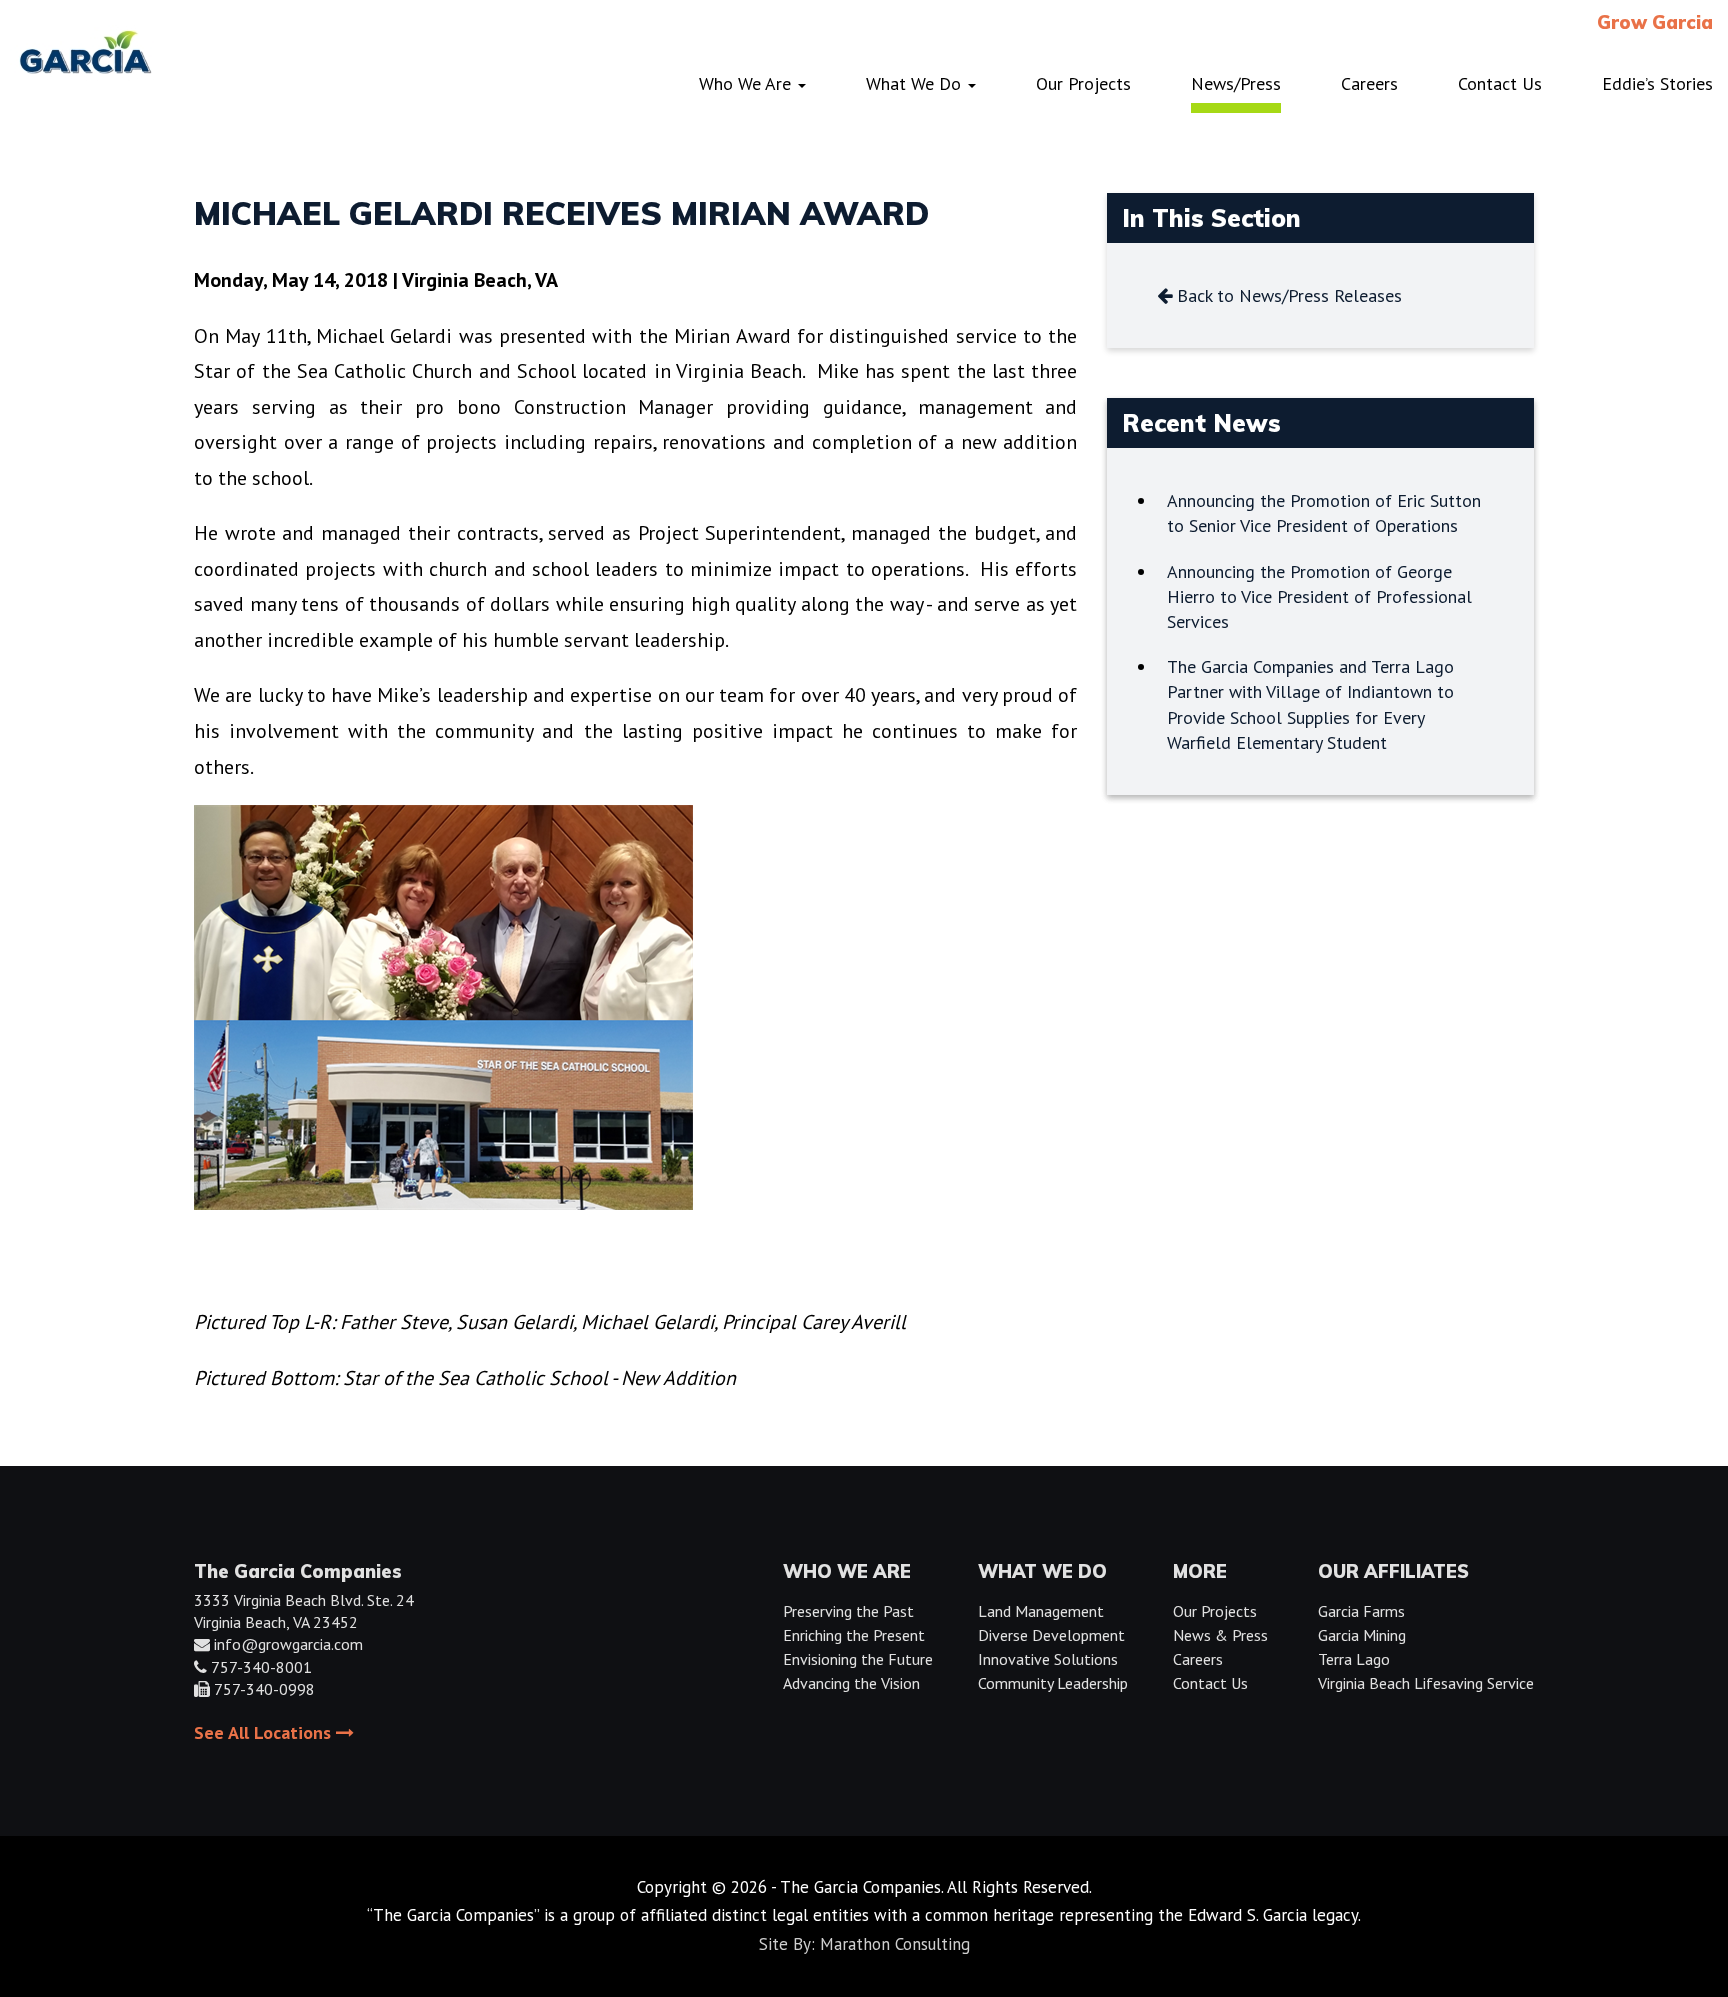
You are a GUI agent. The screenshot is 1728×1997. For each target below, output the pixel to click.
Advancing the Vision (851, 1683)
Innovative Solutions (1048, 1659)
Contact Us (1210, 1683)
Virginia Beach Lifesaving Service (1426, 1683)
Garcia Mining (1362, 1635)
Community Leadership (1053, 1683)
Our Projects (1215, 1611)
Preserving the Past (848, 1611)
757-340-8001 (261, 1667)
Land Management (1041, 1611)
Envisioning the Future (858, 1659)
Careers (1198, 1659)
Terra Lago (1354, 1659)
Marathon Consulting (895, 1944)
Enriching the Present (854, 1635)
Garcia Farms (1361, 1611)
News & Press (1220, 1635)
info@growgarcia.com (288, 1644)
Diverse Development (1051, 1635)
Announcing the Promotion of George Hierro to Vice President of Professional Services (1319, 596)
